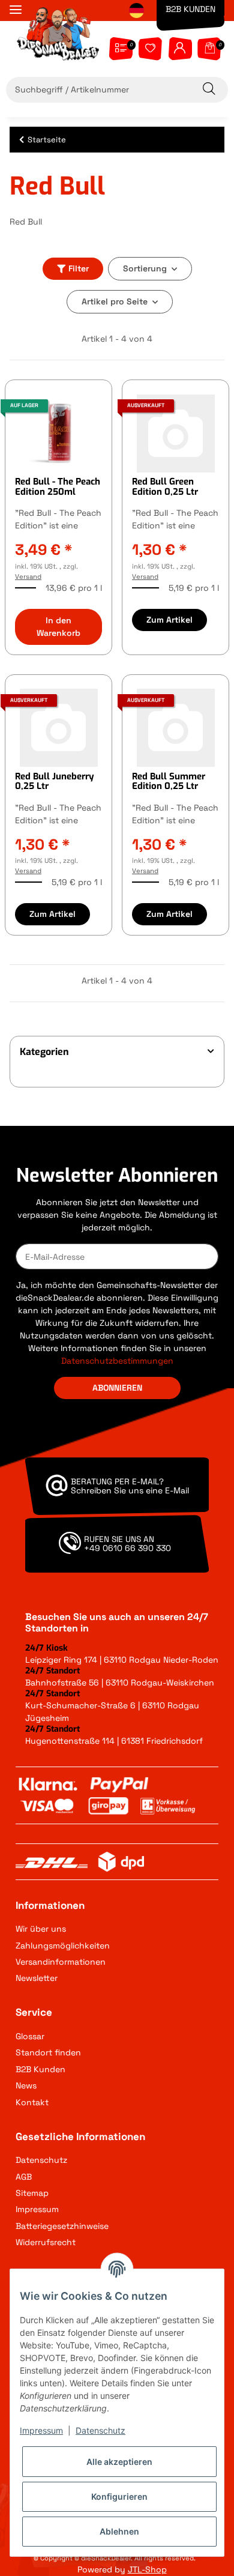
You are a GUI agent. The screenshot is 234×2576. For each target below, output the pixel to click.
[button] (180, 46)
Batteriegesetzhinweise (62, 2226)
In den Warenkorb (58, 627)
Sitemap (32, 2193)
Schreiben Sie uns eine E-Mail (130, 1490)
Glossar (30, 2036)
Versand (28, 576)
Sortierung (145, 268)
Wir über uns (41, 1929)
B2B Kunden (190, 9)
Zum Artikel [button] (169, 620)
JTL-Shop (147, 2569)
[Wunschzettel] (150, 46)
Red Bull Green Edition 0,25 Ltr (165, 487)
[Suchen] (211, 90)
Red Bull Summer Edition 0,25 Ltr (169, 782)
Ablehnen (119, 2531)
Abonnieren (117, 1388)
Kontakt (32, 2102)
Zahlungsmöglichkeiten (63, 1946)
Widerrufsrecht (46, 2242)
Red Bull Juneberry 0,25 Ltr (55, 782)
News (26, 2085)
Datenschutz (41, 2160)
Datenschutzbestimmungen (117, 1361)
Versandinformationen (61, 1962)
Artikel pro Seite (115, 301)
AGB (24, 2177)
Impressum (37, 2209)
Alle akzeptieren (119, 2462)
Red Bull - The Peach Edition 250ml (58, 487)
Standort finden (48, 2052)
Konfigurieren (119, 2496)
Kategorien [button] (44, 1052)
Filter (79, 268)
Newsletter (37, 1978)
